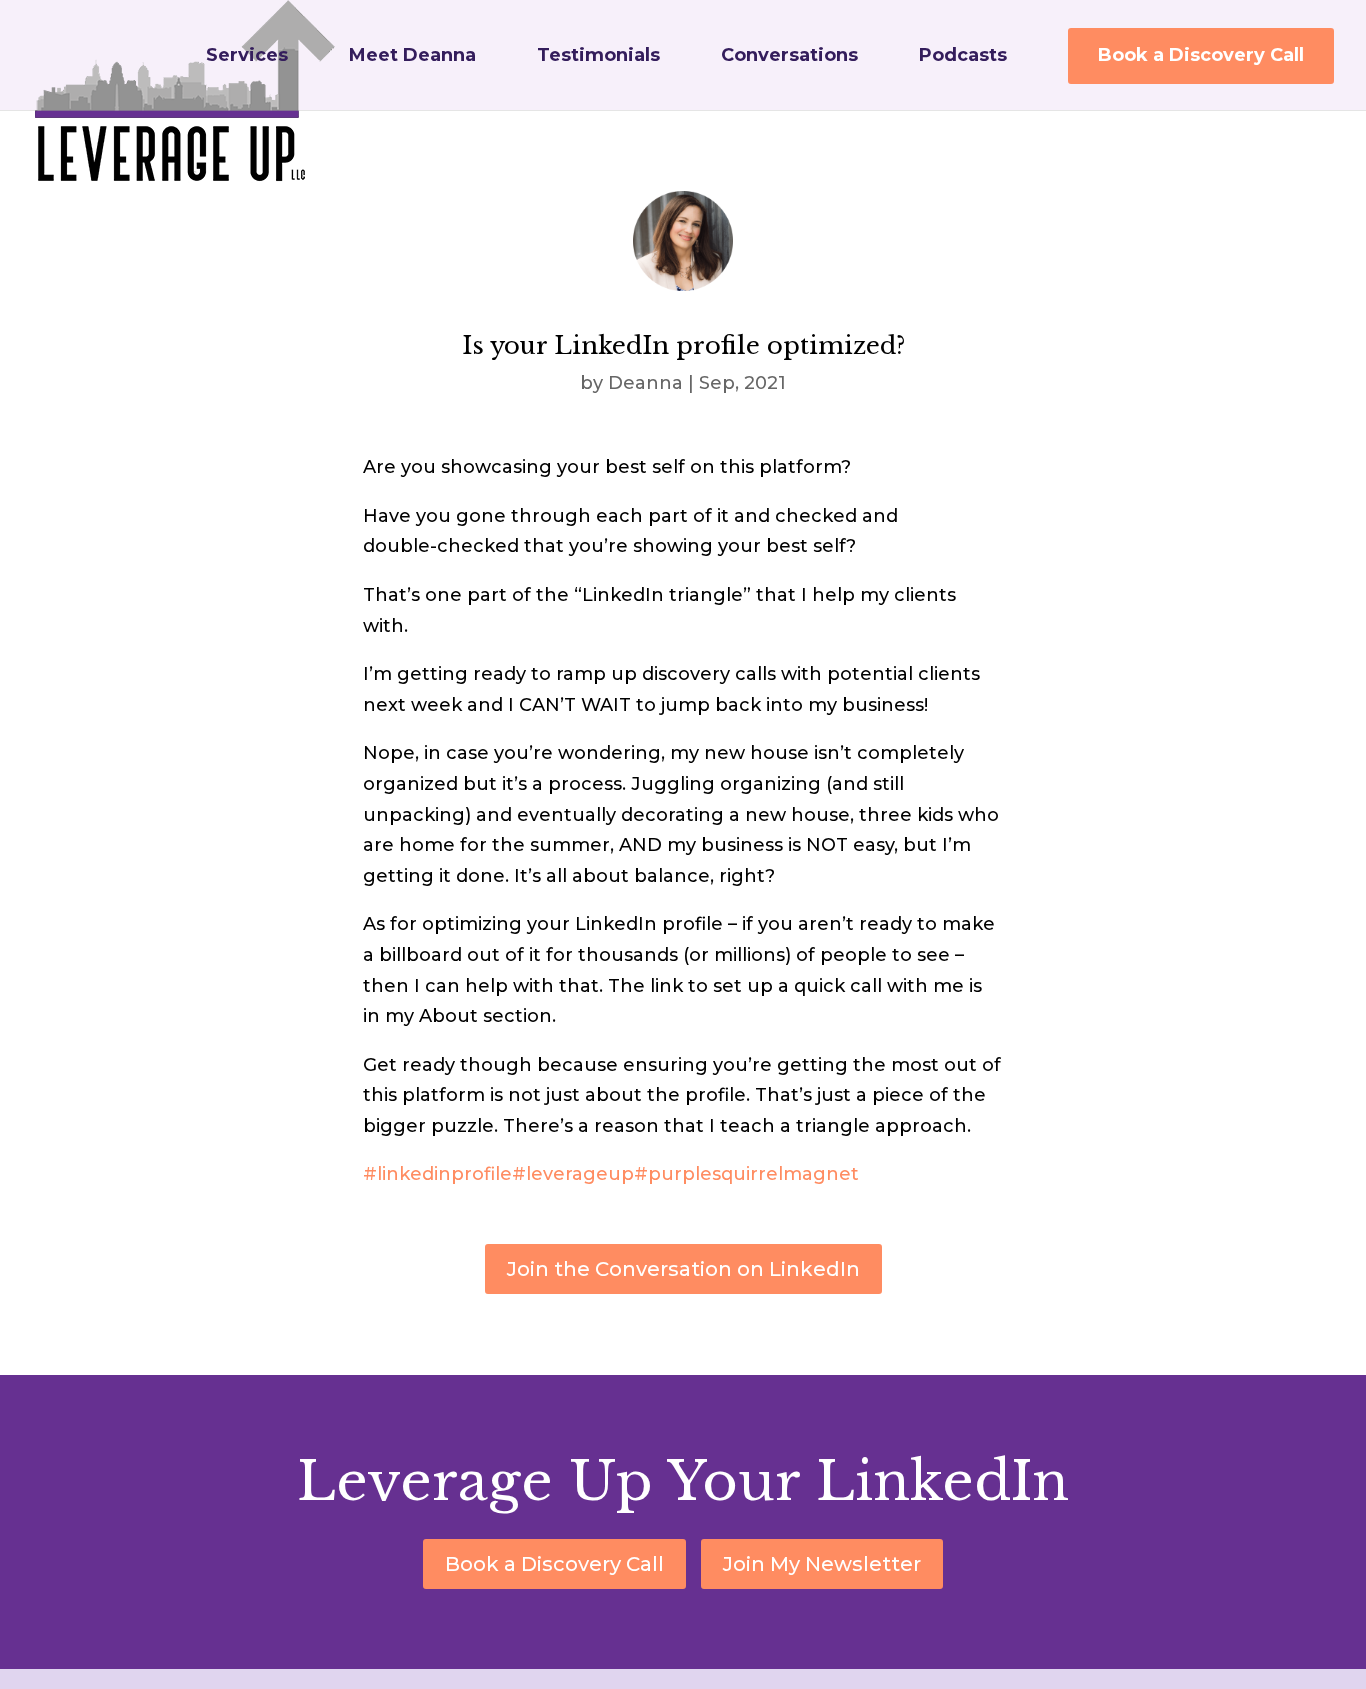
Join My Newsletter (822, 1564)
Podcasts (963, 57)
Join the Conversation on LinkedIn (683, 1269)
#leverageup (573, 1174)
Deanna (645, 383)
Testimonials (598, 57)
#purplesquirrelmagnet (746, 1174)
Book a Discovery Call (1201, 55)
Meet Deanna (412, 57)
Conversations (789, 57)
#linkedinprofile (437, 1174)
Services (247, 57)
